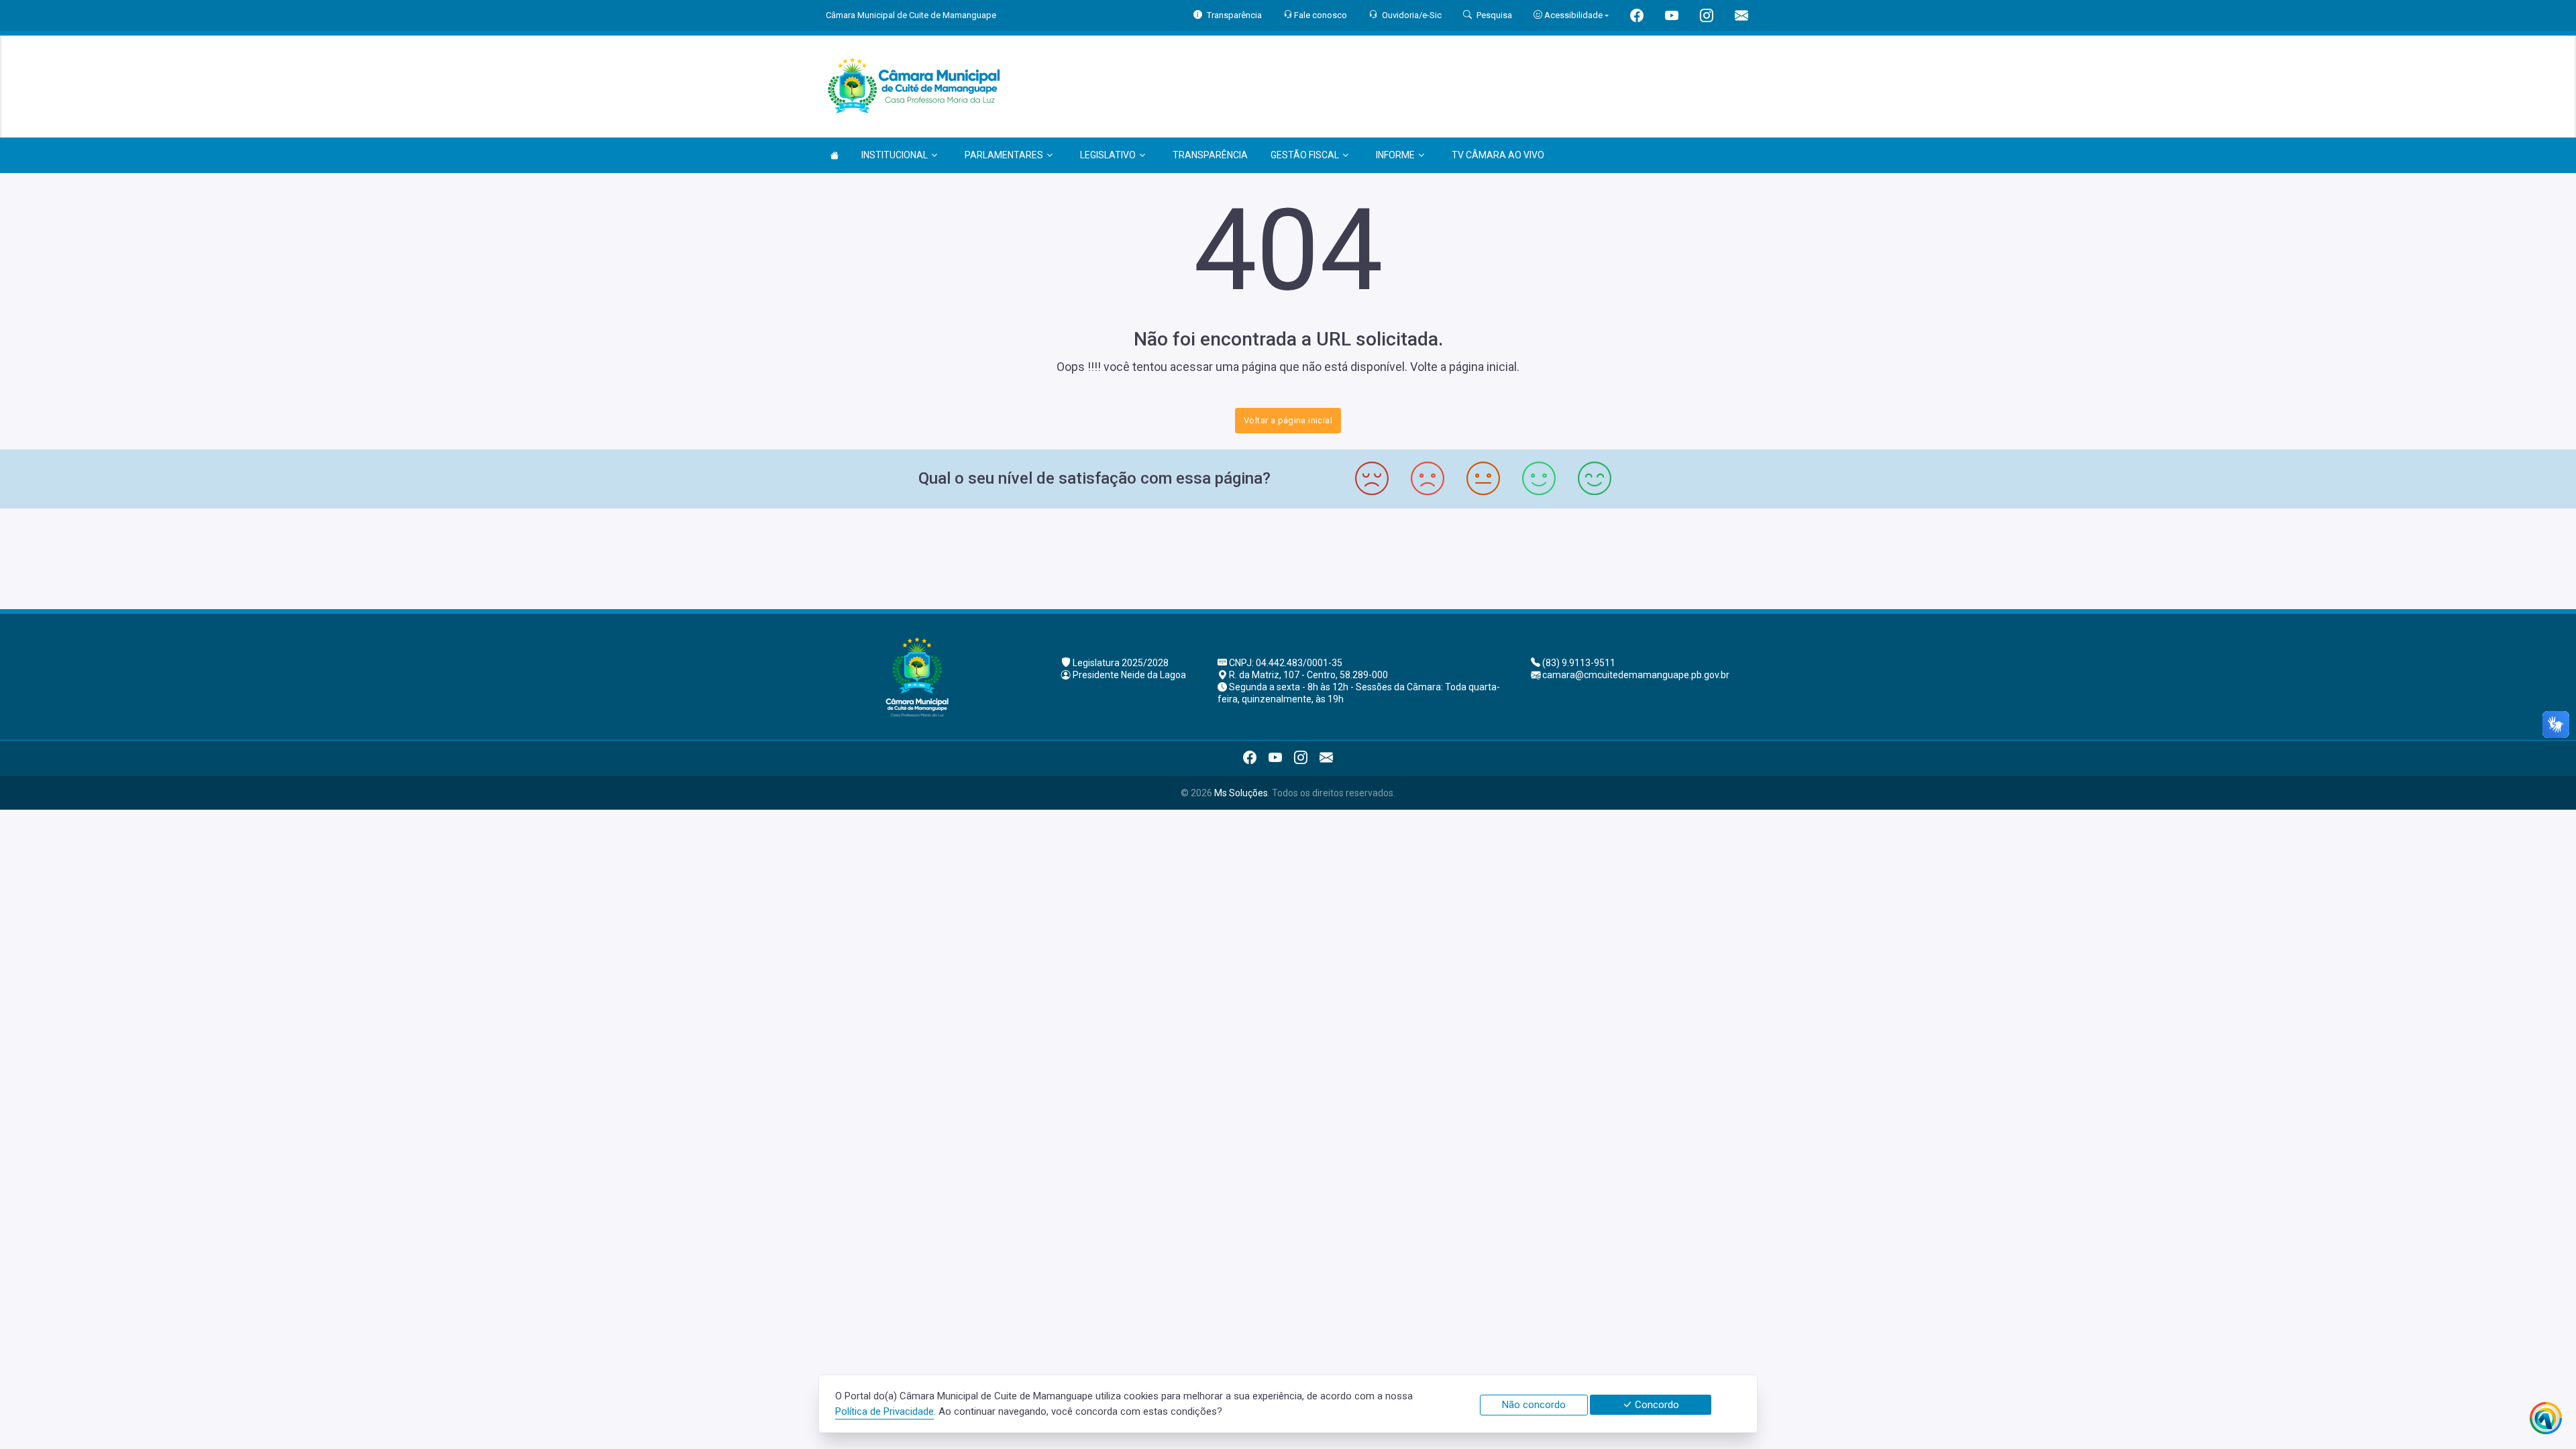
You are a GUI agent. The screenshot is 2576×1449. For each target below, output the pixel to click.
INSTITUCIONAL (895, 155)
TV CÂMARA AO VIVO (1498, 155)
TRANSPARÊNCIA (1210, 155)
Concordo (1656, 1405)
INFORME (1395, 155)
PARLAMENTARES (1004, 155)
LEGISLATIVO (1108, 155)
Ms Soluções (1241, 793)
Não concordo (1534, 1405)
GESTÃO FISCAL (1305, 155)
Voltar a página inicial (1288, 420)
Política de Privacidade (884, 1411)
